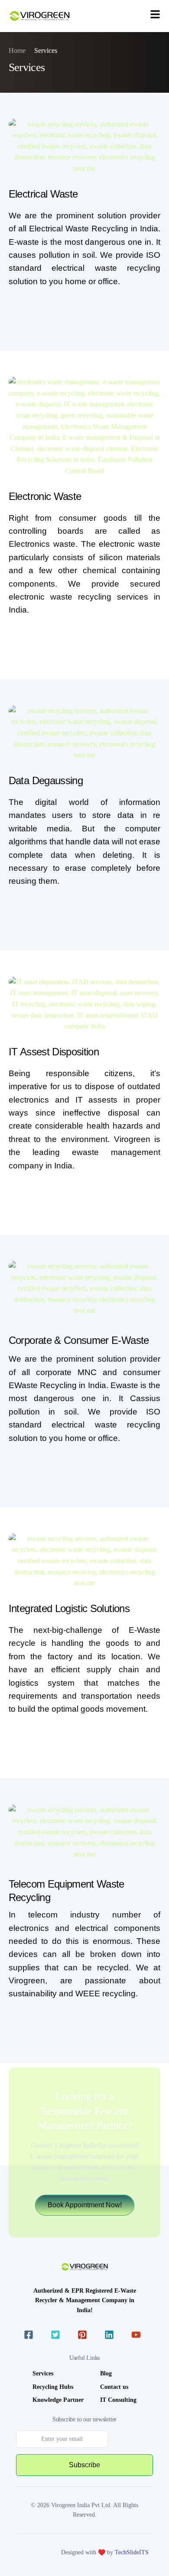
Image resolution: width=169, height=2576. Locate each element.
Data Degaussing (46, 780)
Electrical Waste (43, 194)
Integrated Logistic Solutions (69, 1608)
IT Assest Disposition (54, 1052)
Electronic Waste (45, 496)
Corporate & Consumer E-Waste (79, 1340)
